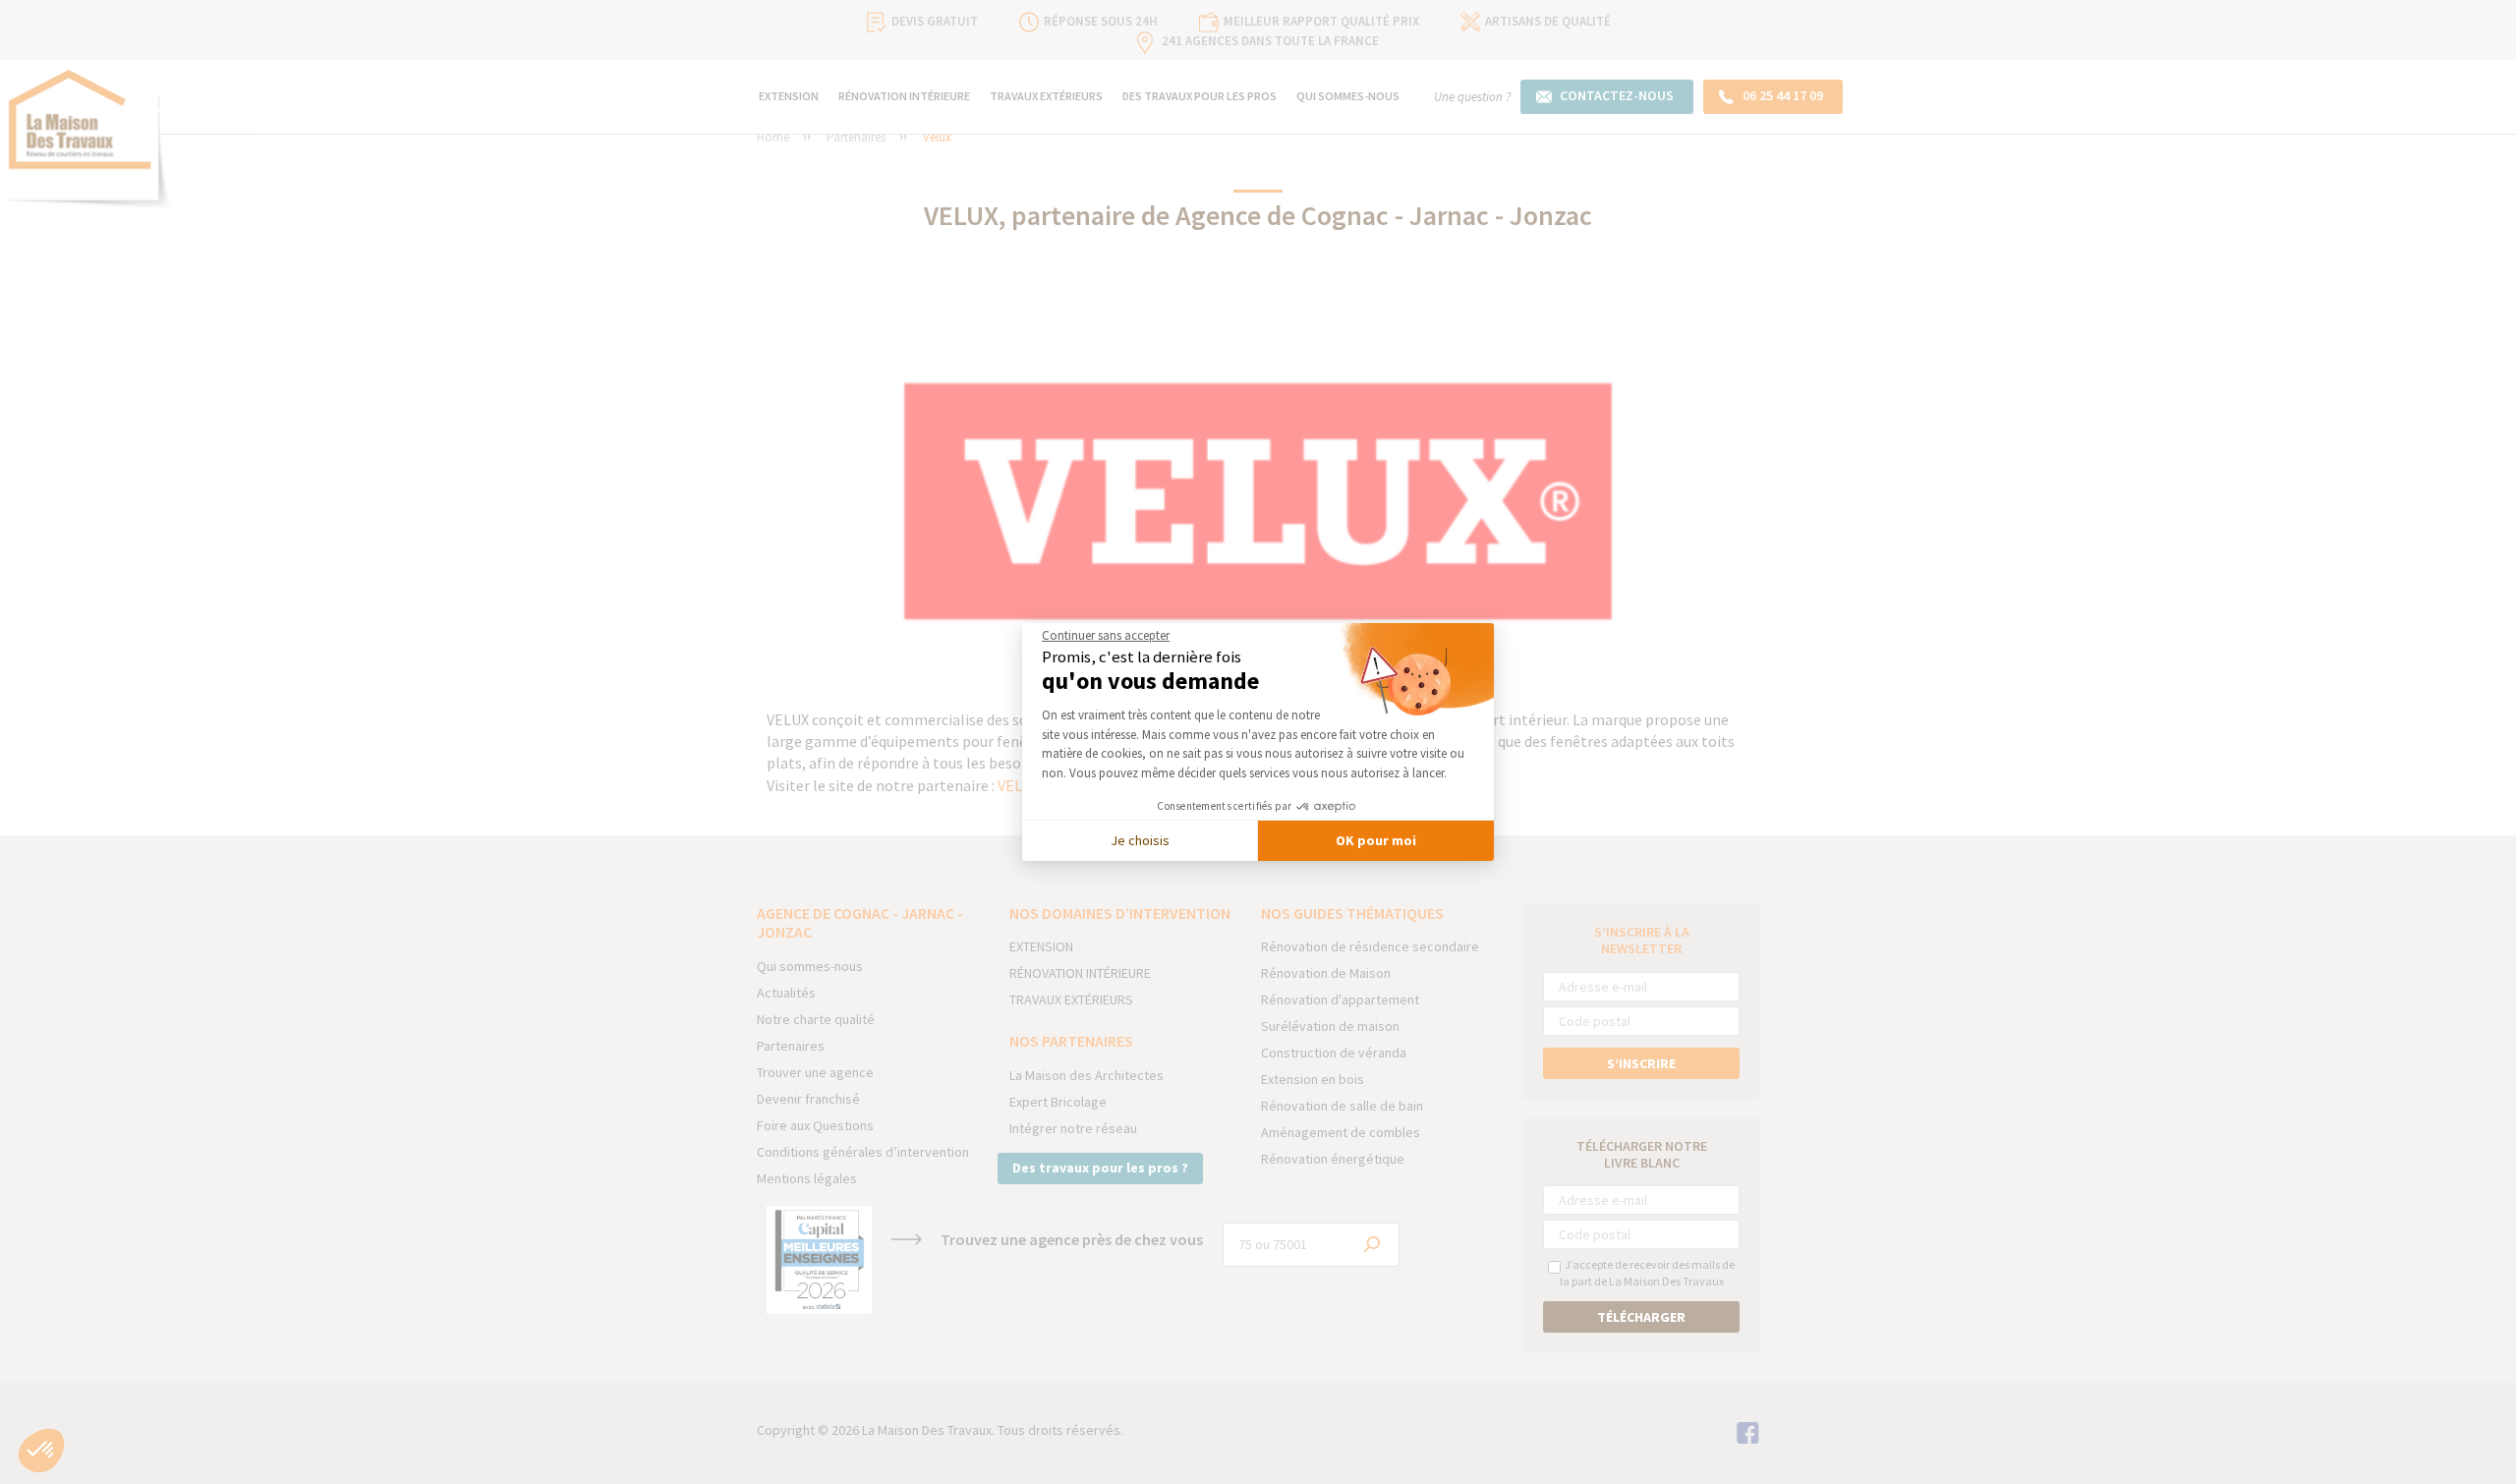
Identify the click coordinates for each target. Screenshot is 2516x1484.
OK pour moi (1376, 840)
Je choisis (1140, 840)
